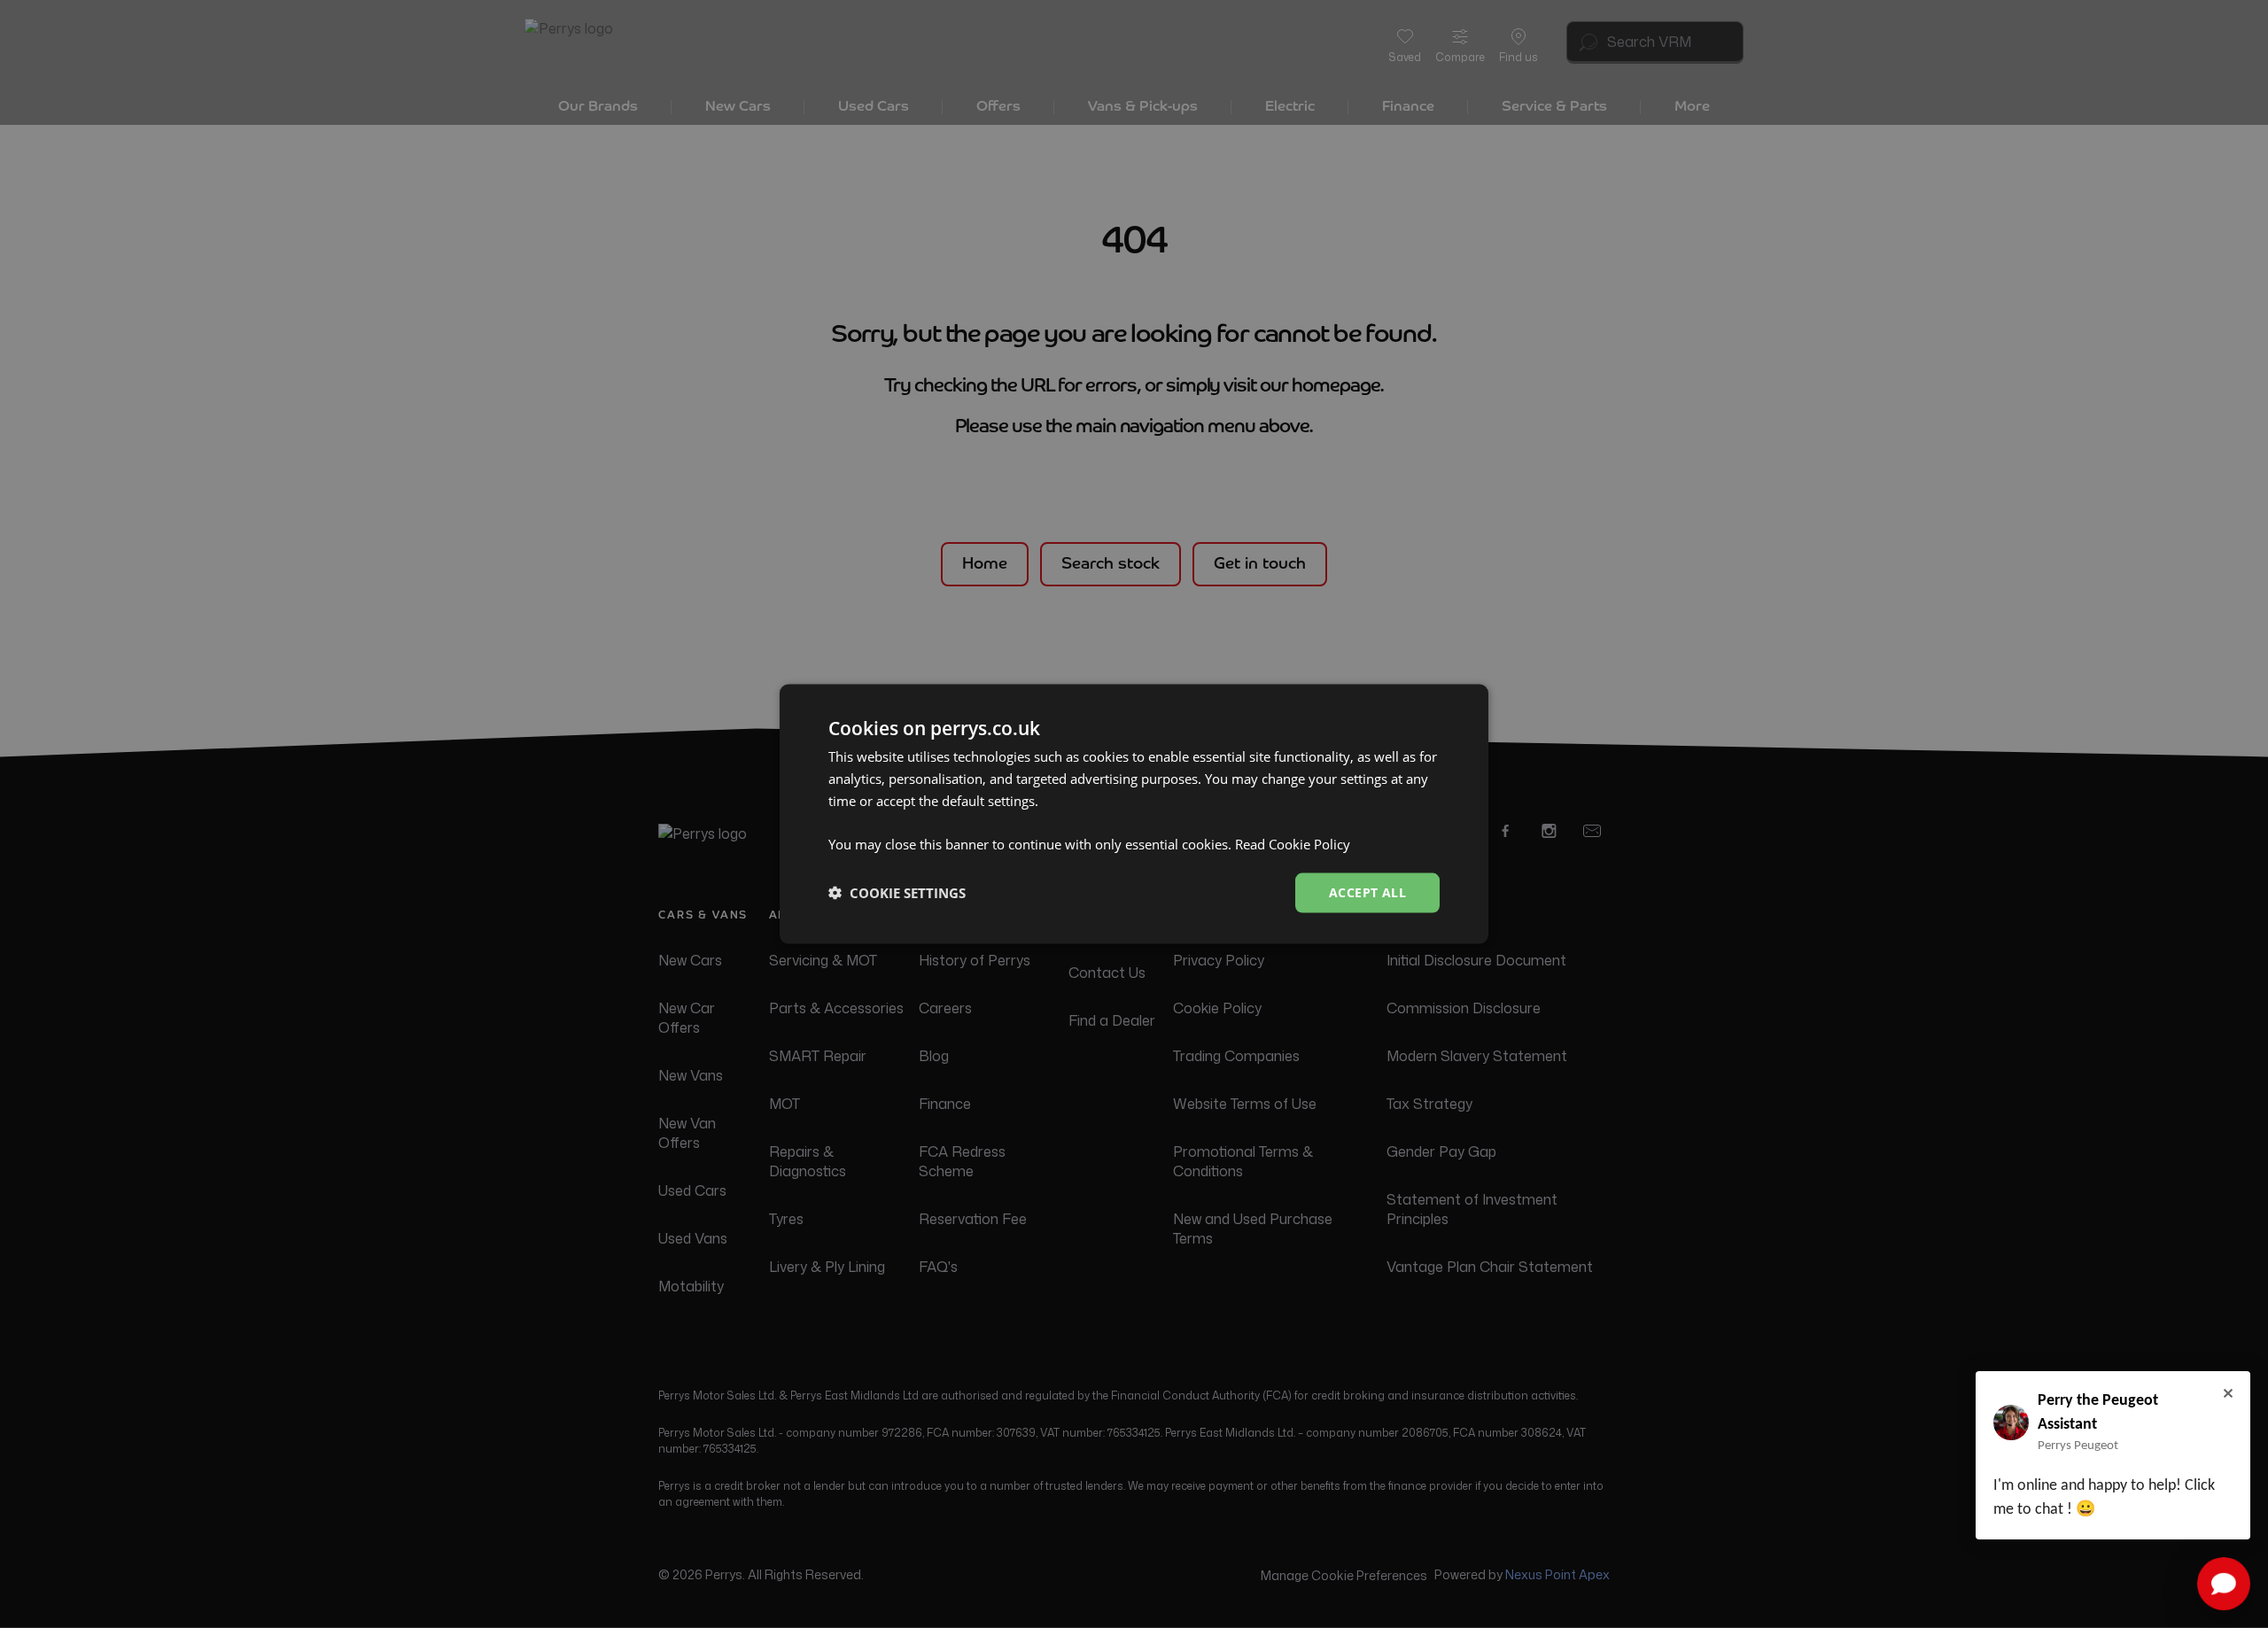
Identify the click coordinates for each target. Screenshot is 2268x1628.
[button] (897, 893)
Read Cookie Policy (1293, 844)
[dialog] (1134, 814)
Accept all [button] (1367, 892)
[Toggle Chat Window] (2224, 1584)
